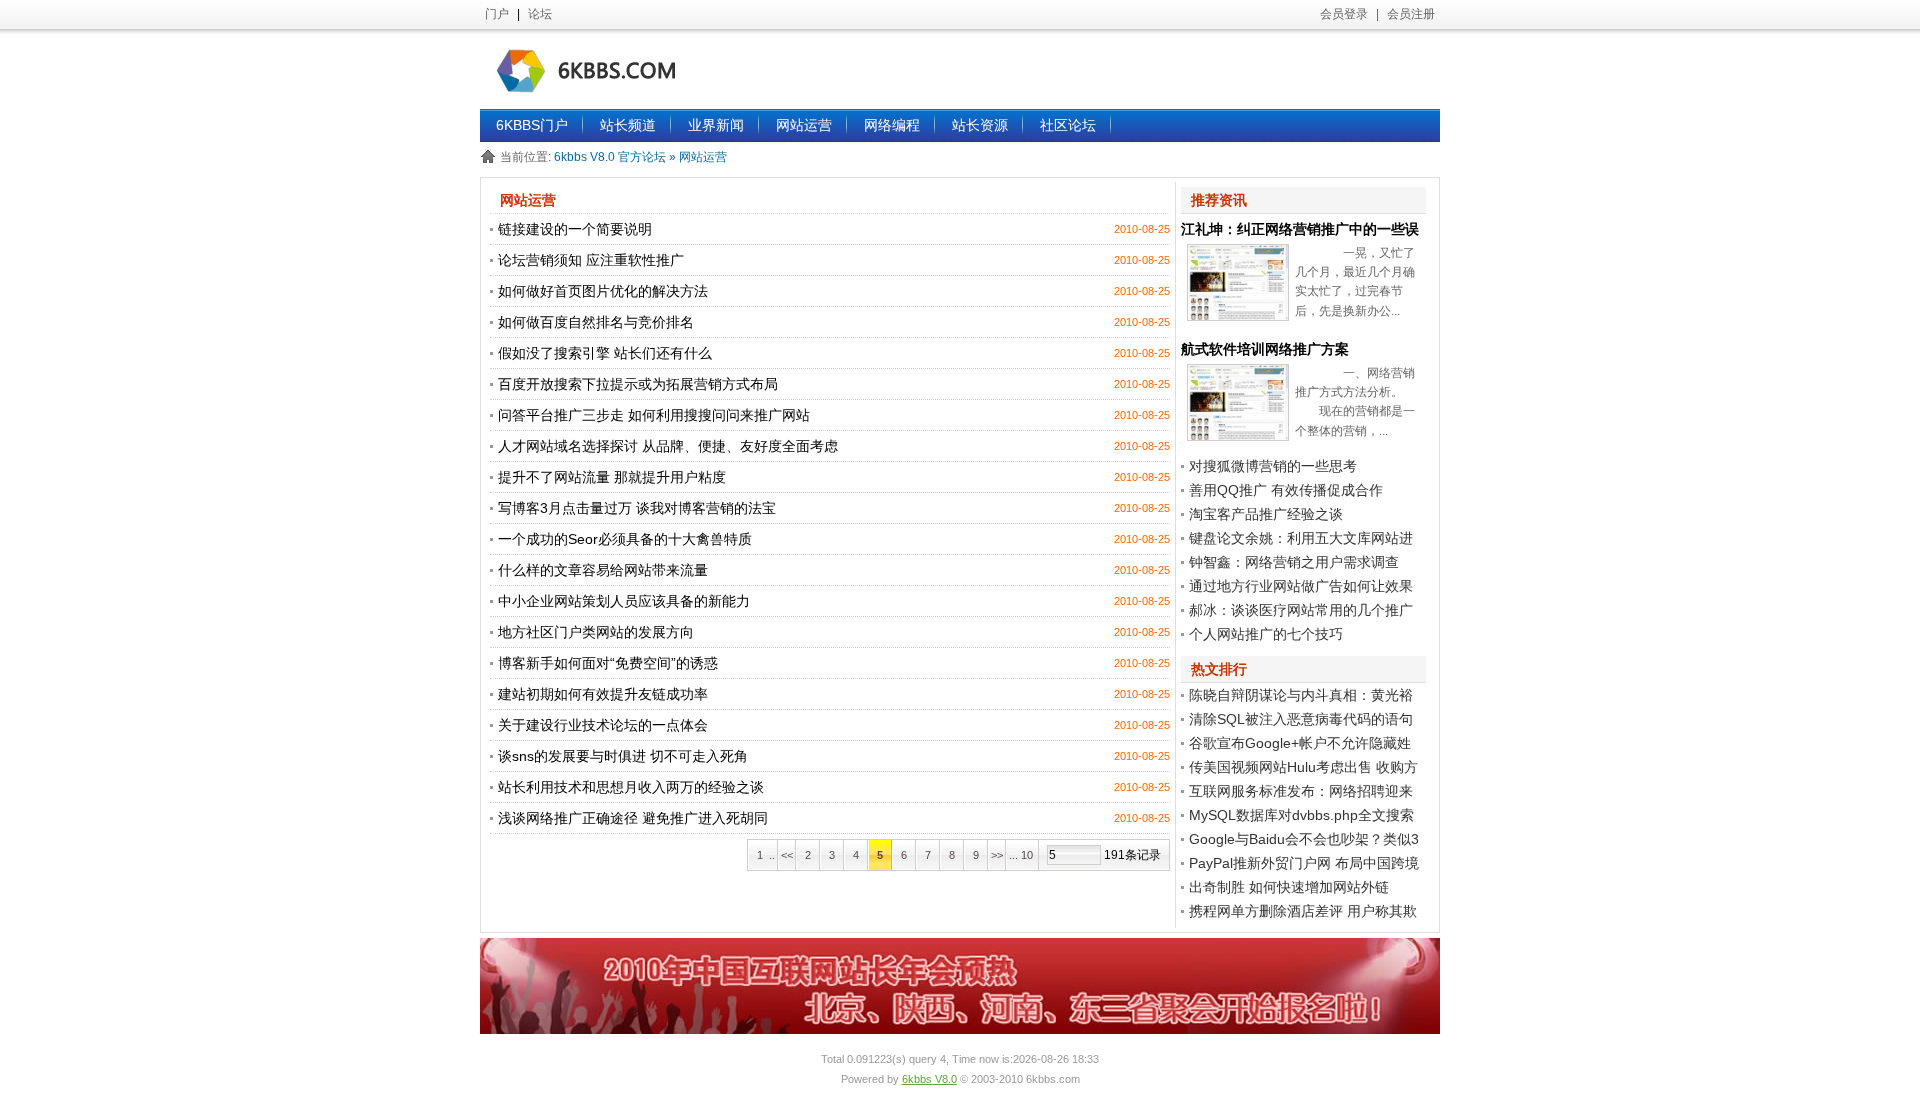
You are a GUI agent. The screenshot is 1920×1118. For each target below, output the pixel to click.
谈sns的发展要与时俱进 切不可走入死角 (623, 756)
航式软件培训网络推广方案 (1265, 349)
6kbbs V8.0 (929, 1079)
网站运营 (804, 125)
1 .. (763, 855)
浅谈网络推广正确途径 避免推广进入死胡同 (633, 818)
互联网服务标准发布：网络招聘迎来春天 (1297, 793)
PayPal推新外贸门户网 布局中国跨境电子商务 (1300, 865)
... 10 (1022, 855)
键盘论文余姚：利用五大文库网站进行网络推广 (1297, 540)
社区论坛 (1068, 125)
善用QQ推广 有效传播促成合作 (1286, 490)
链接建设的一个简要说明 (575, 229)
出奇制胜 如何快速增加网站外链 (1289, 887)
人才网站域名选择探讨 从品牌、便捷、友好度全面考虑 (668, 446)
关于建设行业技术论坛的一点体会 (603, 725)
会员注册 (1411, 14)
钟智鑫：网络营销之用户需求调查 (1294, 562)
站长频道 (628, 125)
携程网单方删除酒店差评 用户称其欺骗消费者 (1299, 913)
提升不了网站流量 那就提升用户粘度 (612, 477)
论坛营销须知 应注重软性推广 (591, 260)
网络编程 (892, 125)
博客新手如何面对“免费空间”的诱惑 (608, 663)
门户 (497, 14)
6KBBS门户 (532, 125)
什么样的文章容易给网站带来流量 (603, 570)
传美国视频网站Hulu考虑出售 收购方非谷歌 (1299, 769)
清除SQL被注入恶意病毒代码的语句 (1301, 719)
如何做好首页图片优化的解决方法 (603, 291)
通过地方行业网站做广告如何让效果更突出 (1297, 588)
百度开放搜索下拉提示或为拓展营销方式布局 (638, 384)
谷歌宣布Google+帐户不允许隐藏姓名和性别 (1296, 745)
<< (787, 855)
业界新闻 (716, 125)
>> (997, 855)
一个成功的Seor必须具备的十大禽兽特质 (625, 539)
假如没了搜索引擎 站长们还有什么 (605, 353)
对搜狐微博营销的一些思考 (1273, 466)
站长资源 (980, 125)
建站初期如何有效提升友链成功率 (603, 694)
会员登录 (1344, 14)
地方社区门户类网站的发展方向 (596, 632)
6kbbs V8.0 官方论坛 (611, 157)
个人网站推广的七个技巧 (1266, 634)
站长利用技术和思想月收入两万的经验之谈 (631, 787)
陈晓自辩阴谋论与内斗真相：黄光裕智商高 (1297, 697)
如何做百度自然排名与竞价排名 (596, 322)
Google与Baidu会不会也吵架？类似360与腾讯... (1300, 841)
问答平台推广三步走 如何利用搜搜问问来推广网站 (654, 415)
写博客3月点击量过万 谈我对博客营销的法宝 (637, 508)
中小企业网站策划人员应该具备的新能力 (624, 601)
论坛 (540, 14)
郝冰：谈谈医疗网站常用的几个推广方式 (1297, 612)
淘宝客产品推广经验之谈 (1266, 514)
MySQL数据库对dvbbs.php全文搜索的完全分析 (1297, 817)
